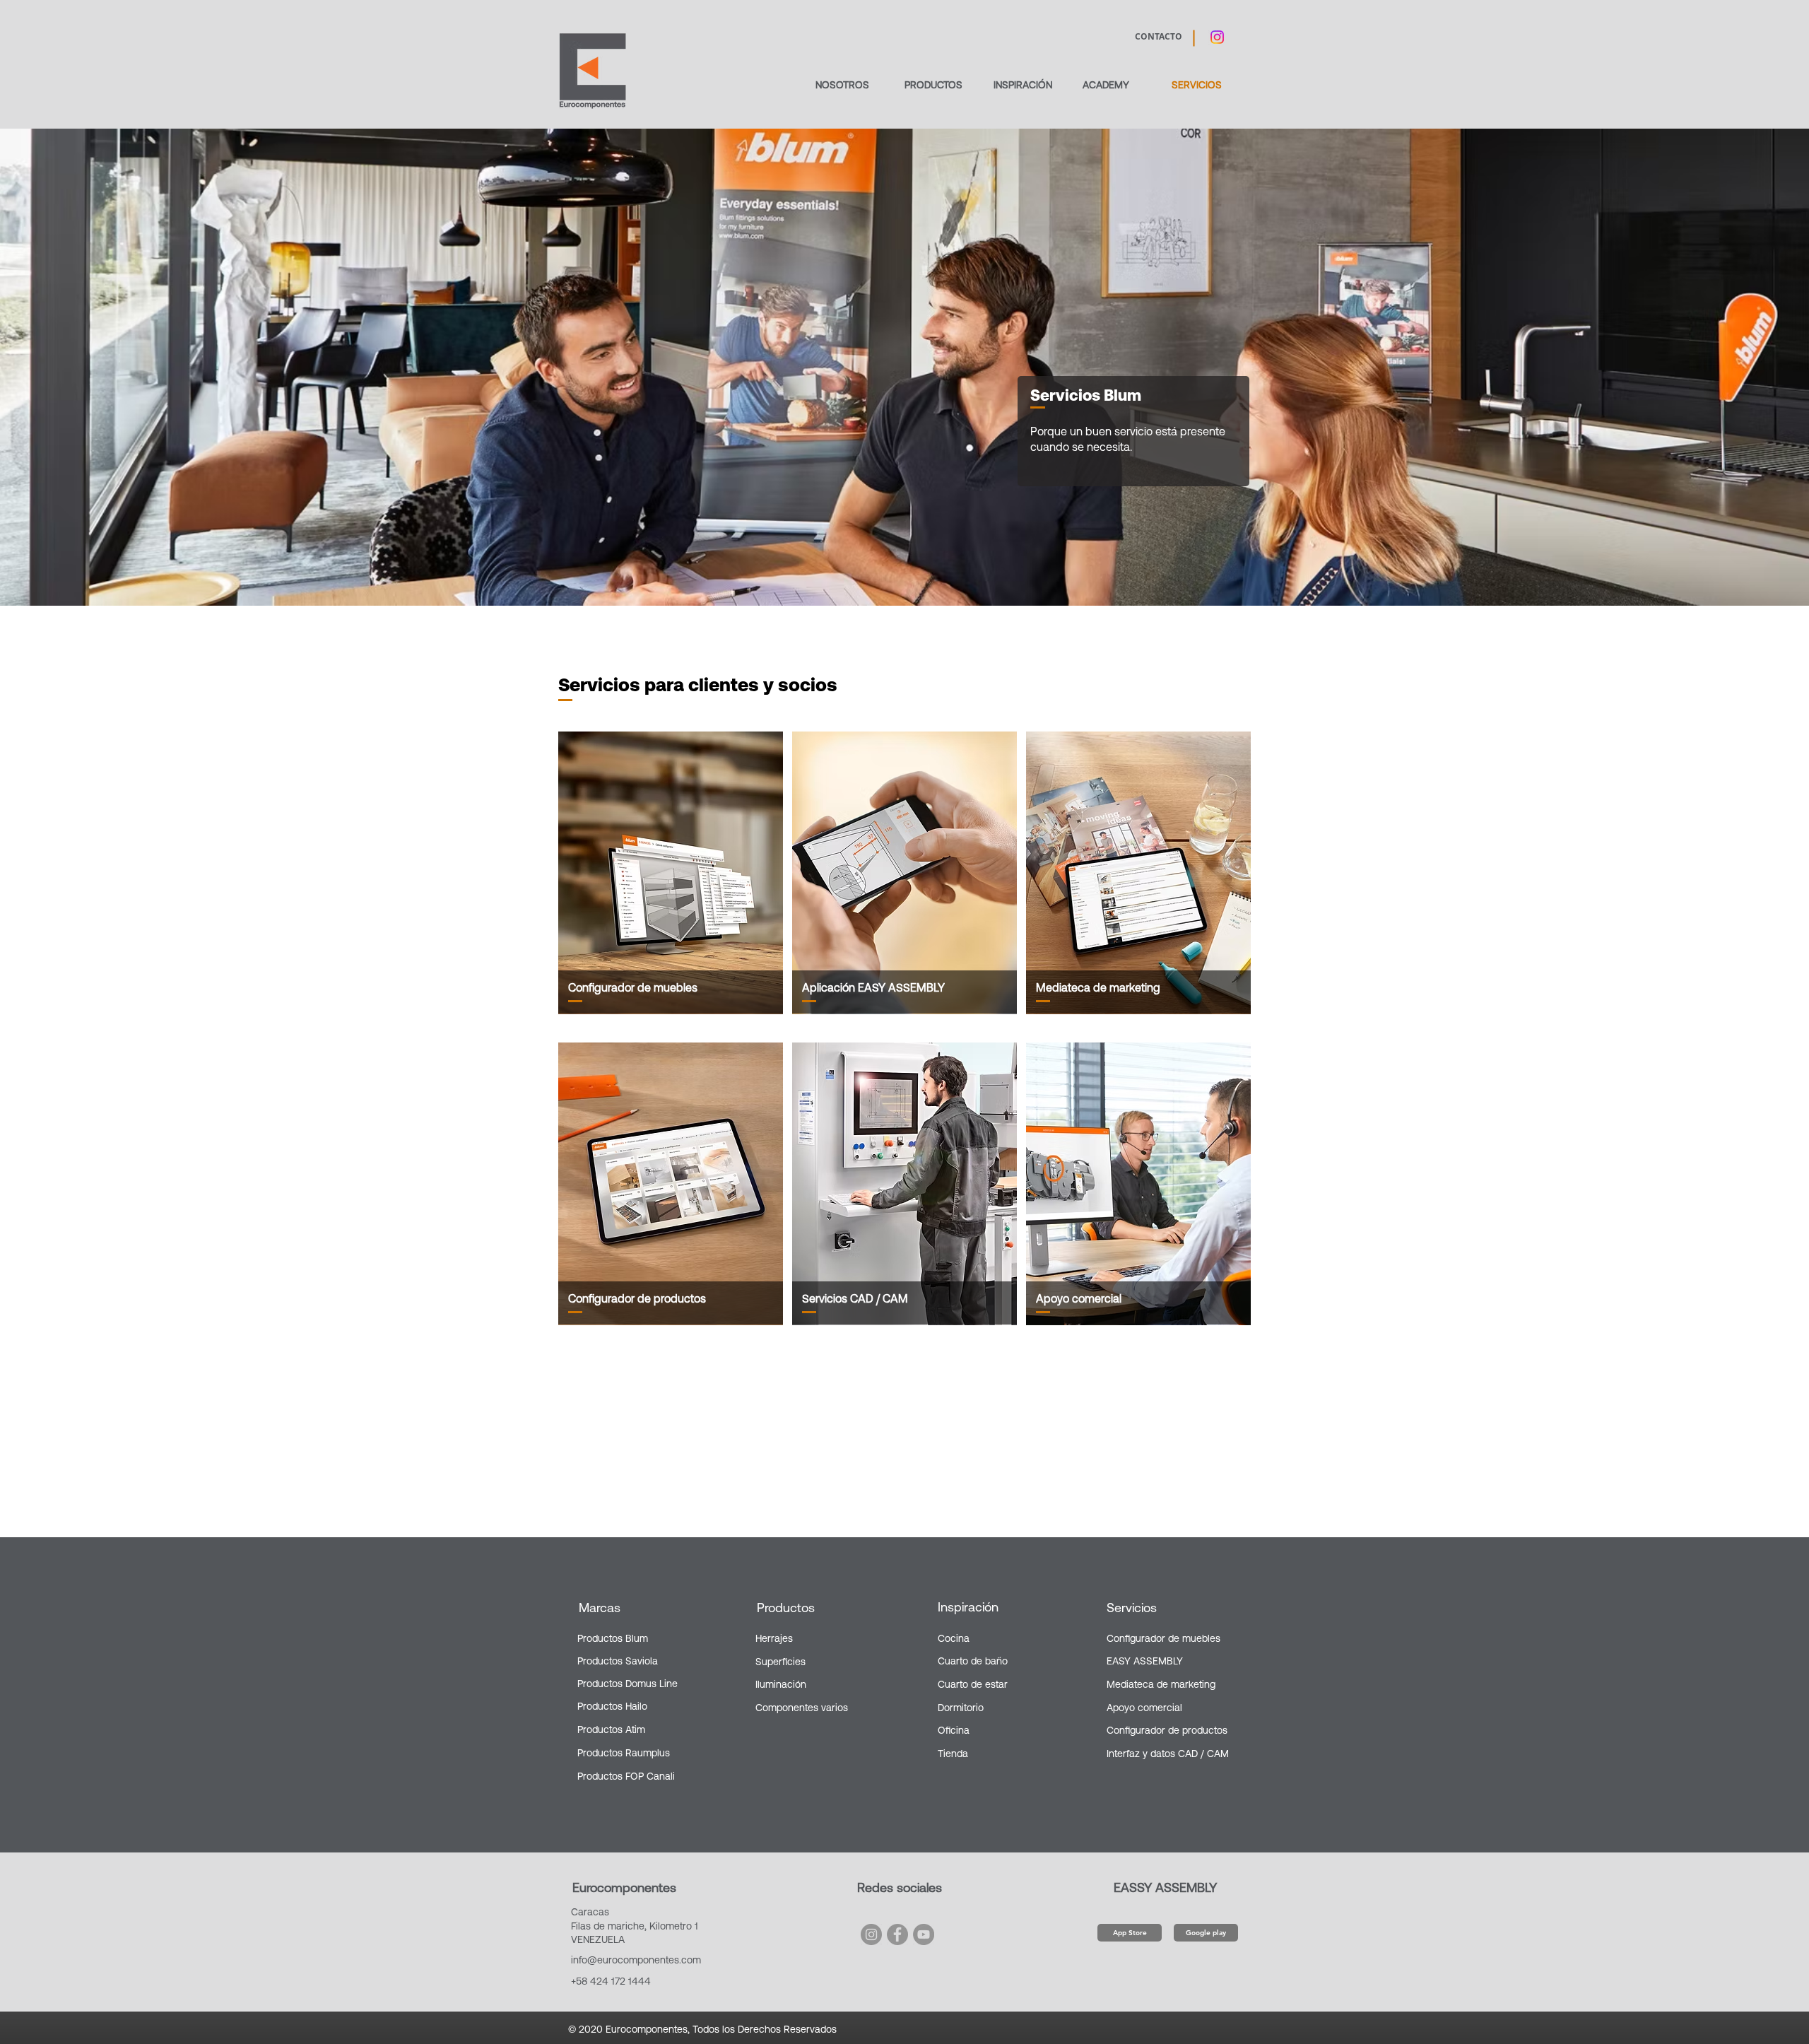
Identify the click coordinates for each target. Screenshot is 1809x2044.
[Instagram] (871, 1934)
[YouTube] (924, 1934)
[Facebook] (897, 1934)
